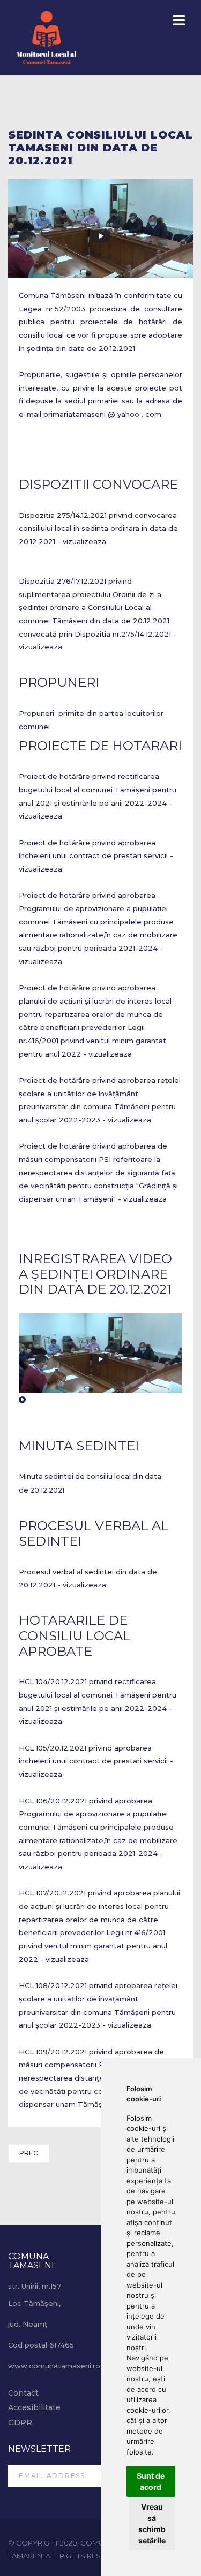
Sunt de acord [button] (151, 2481)
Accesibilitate (34, 2407)
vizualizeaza (84, 541)
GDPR (20, 2422)
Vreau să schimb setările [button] (152, 2524)
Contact (23, 2393)
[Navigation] (179, 21)
